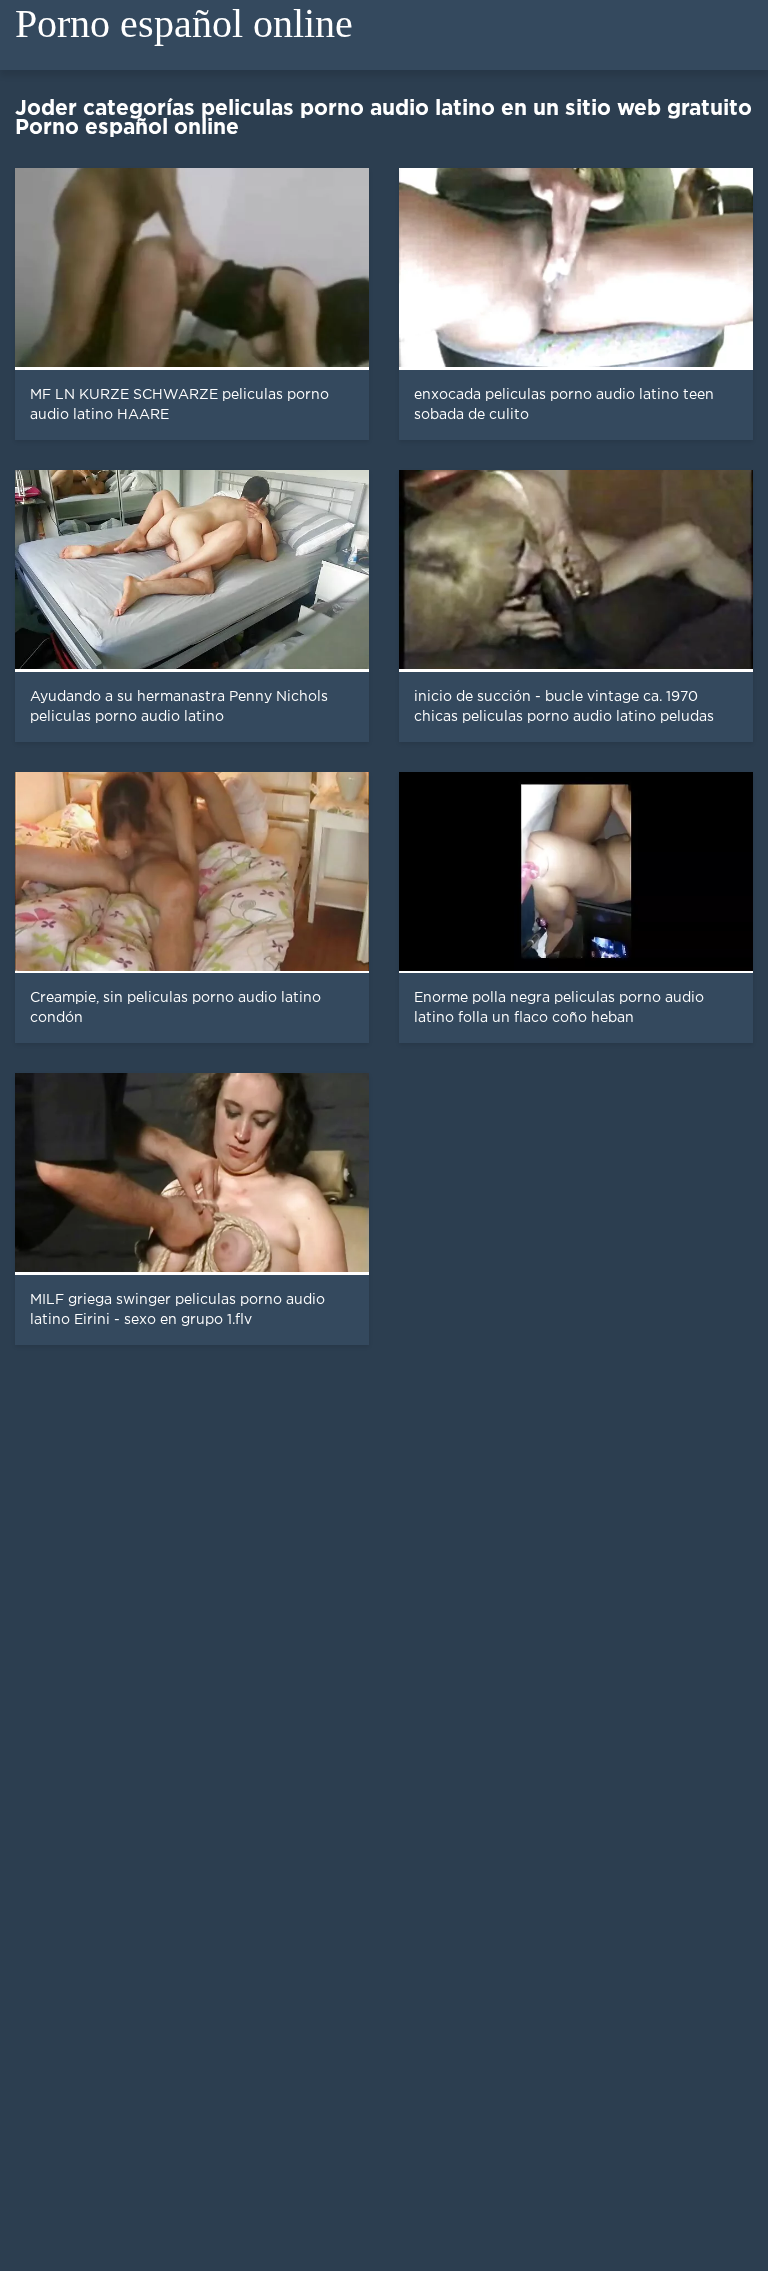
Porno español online (184, 23)
